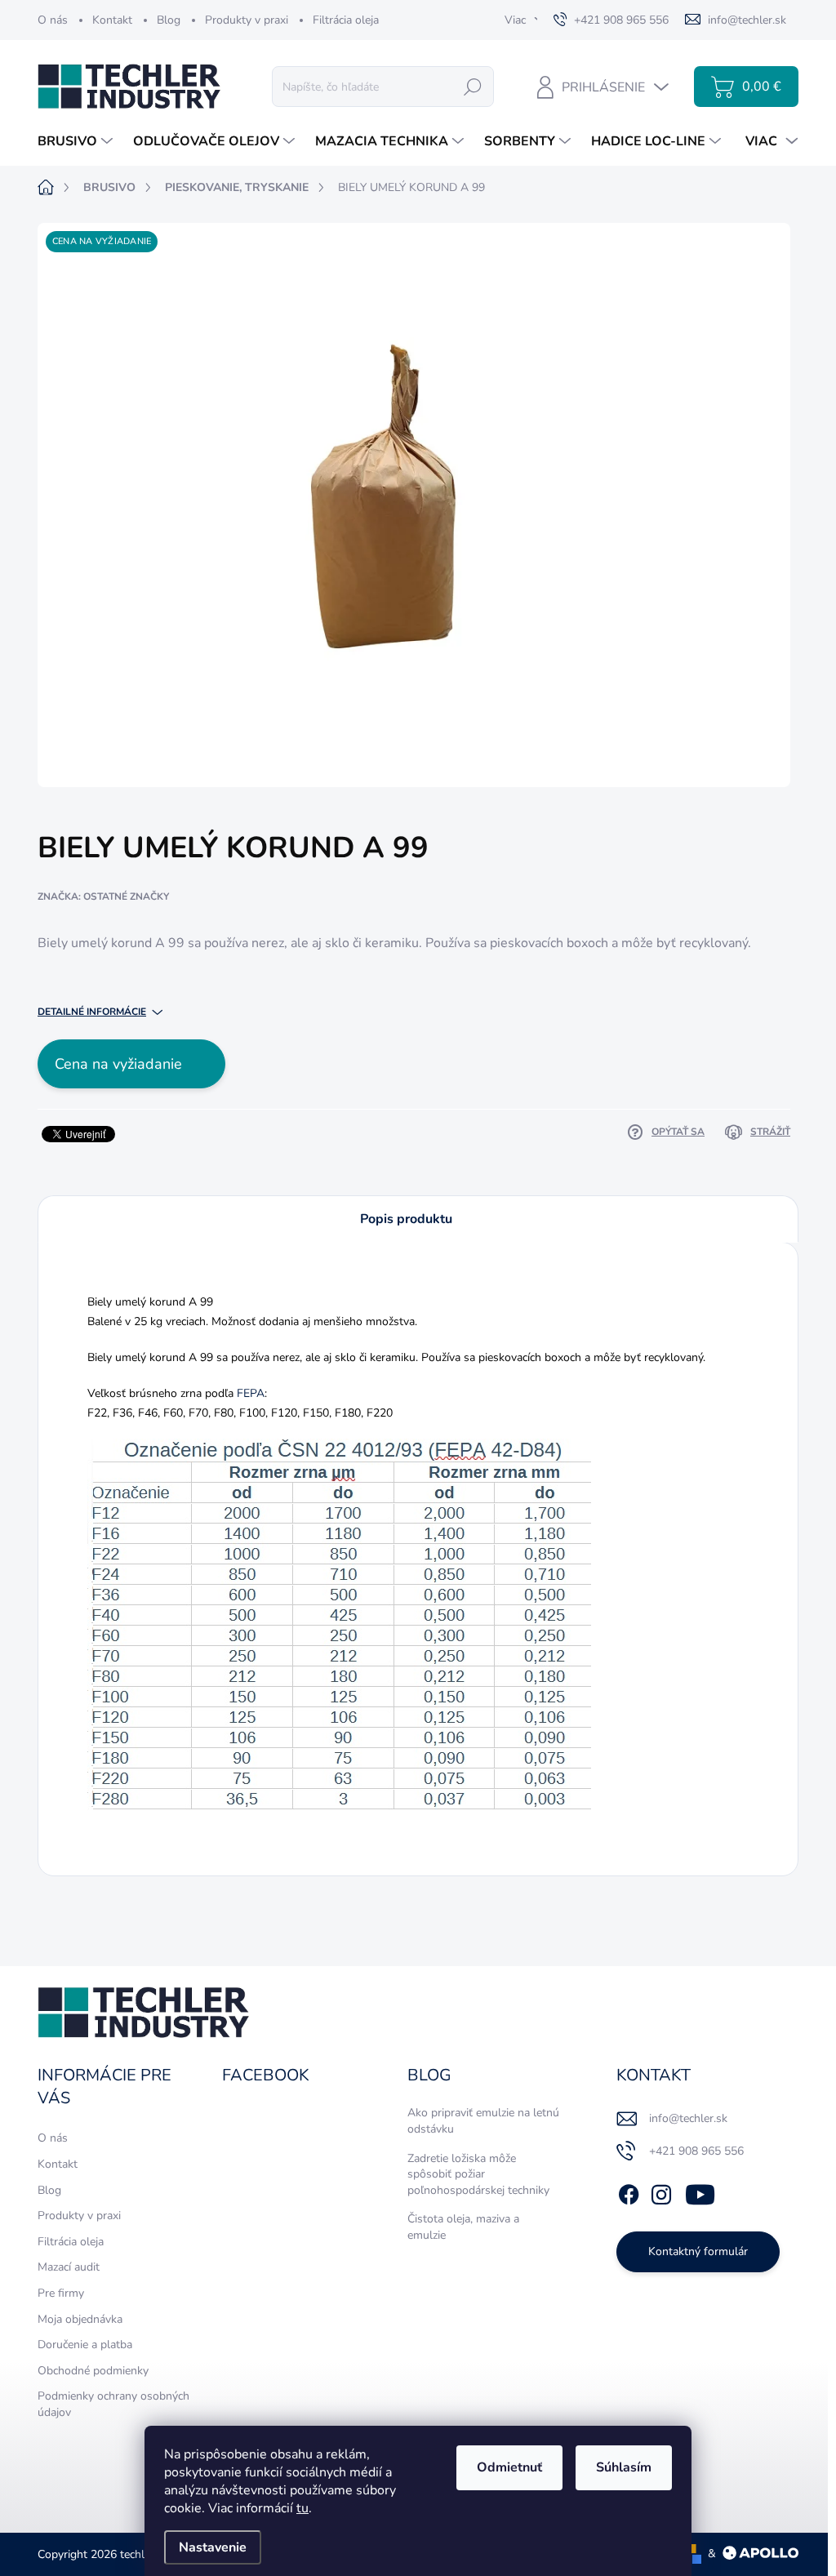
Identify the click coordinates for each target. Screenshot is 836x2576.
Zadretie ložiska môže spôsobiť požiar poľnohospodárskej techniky (478, 2174)
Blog (169, 20)
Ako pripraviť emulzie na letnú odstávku (483, 2121)
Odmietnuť (509, 2467)
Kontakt (112, 20)
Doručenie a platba (85, 2345)
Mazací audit (69, 2267)
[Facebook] (629, 2192)
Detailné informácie (92, 1012)
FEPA (251, 1393)
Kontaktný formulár (698, 2251)
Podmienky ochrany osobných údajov (113, 2404)
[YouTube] (700, 2192)
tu (302, 2508)
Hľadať (473, 86)
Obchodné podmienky (93, 2371)
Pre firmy (61, 2293)
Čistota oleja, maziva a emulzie (463, 2227)
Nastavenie (213, 2547)
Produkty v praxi (247, 20)
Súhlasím (624, 2467)
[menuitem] (77, 141)
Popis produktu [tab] (406, 1219)
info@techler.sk (688, 2118)
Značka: (103, 896)
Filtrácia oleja (346, 20)
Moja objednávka (80, 2319)
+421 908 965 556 (696, 2151)
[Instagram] (661, 2192)
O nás (53, 20)
